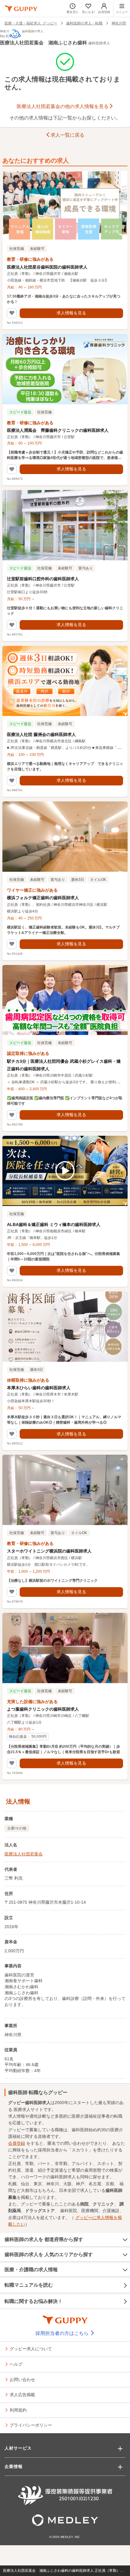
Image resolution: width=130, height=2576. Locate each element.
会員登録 (17, 2143)
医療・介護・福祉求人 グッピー (31, 23)
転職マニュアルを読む (29, 2285)
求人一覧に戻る (67, 135)
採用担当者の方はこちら (63, 2333)
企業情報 (14, 2466)
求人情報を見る (71, 313)
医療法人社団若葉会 (24, 1854)
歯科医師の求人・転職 (84, 23)
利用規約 (18, 2410)
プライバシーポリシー (31, 2425)
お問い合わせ (22, 2379)
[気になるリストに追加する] (12, 313)
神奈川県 (119, 23)
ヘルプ (16, 2364)
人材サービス (18, 2448)
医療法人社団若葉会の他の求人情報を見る (63, 106)
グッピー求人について (31, 2348)
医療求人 (22, 2110)
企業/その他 (17, 1828)
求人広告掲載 (22, 2394)
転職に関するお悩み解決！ (34, 2301)
